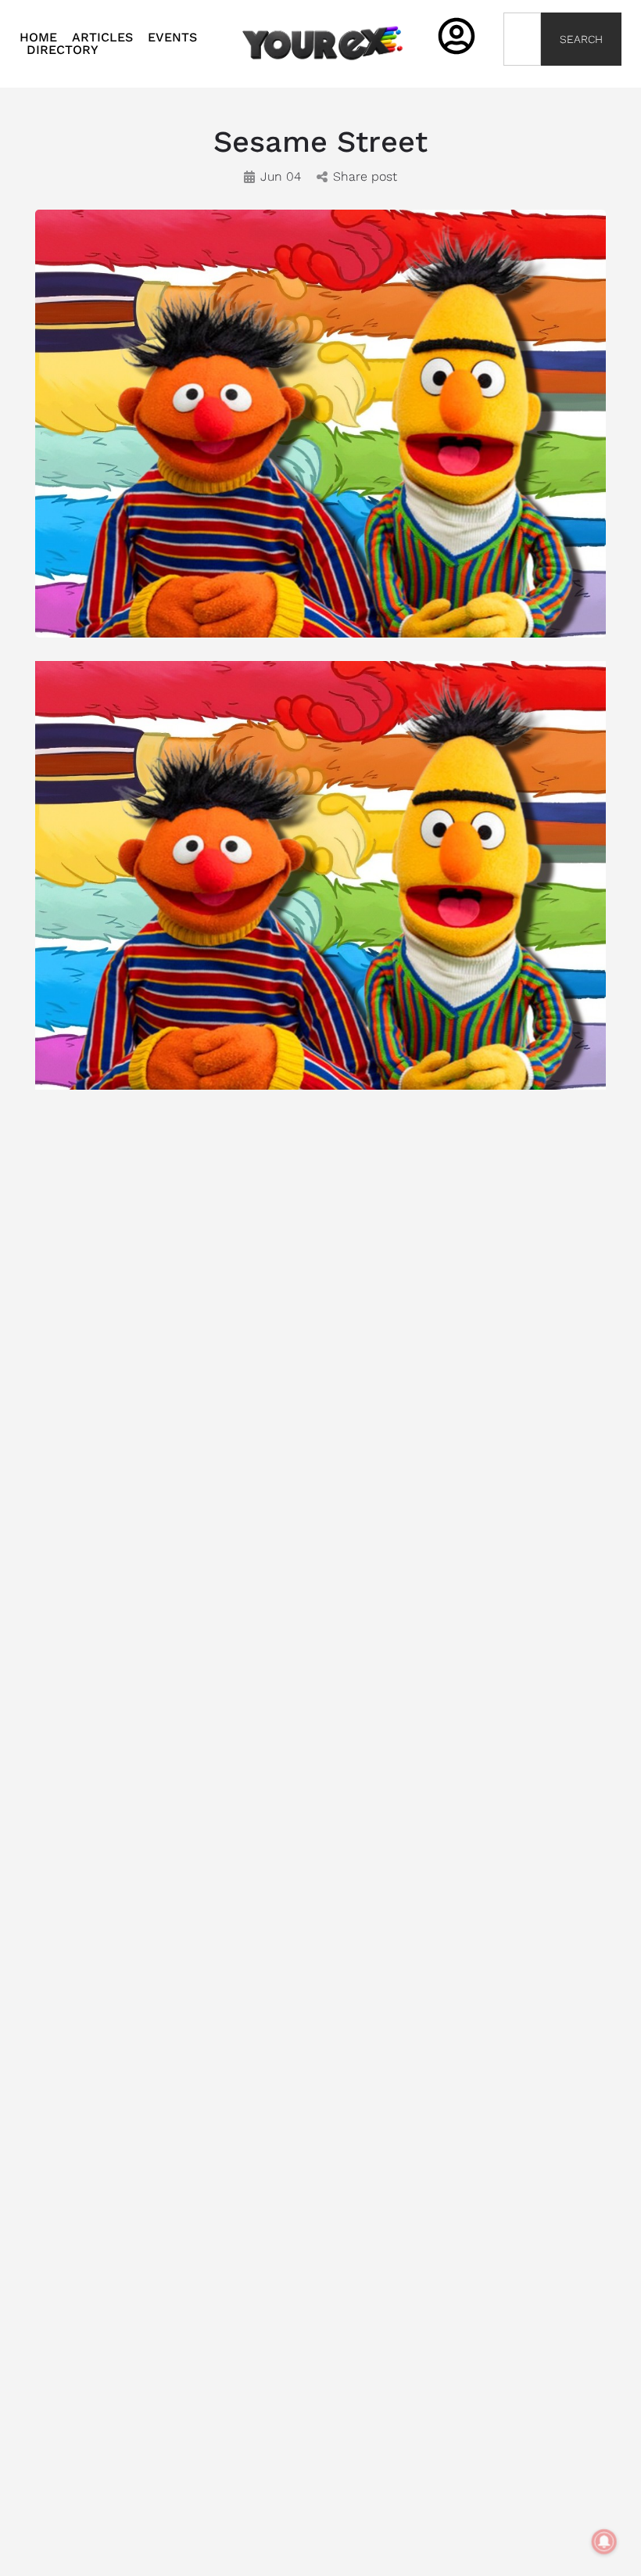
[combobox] (523, 39)
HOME (38, 38)
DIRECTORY (63, 50)
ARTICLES (102, 38)
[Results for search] (523, 75)
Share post (365, 176)
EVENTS (172, 38)
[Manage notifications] (604, 2542)
